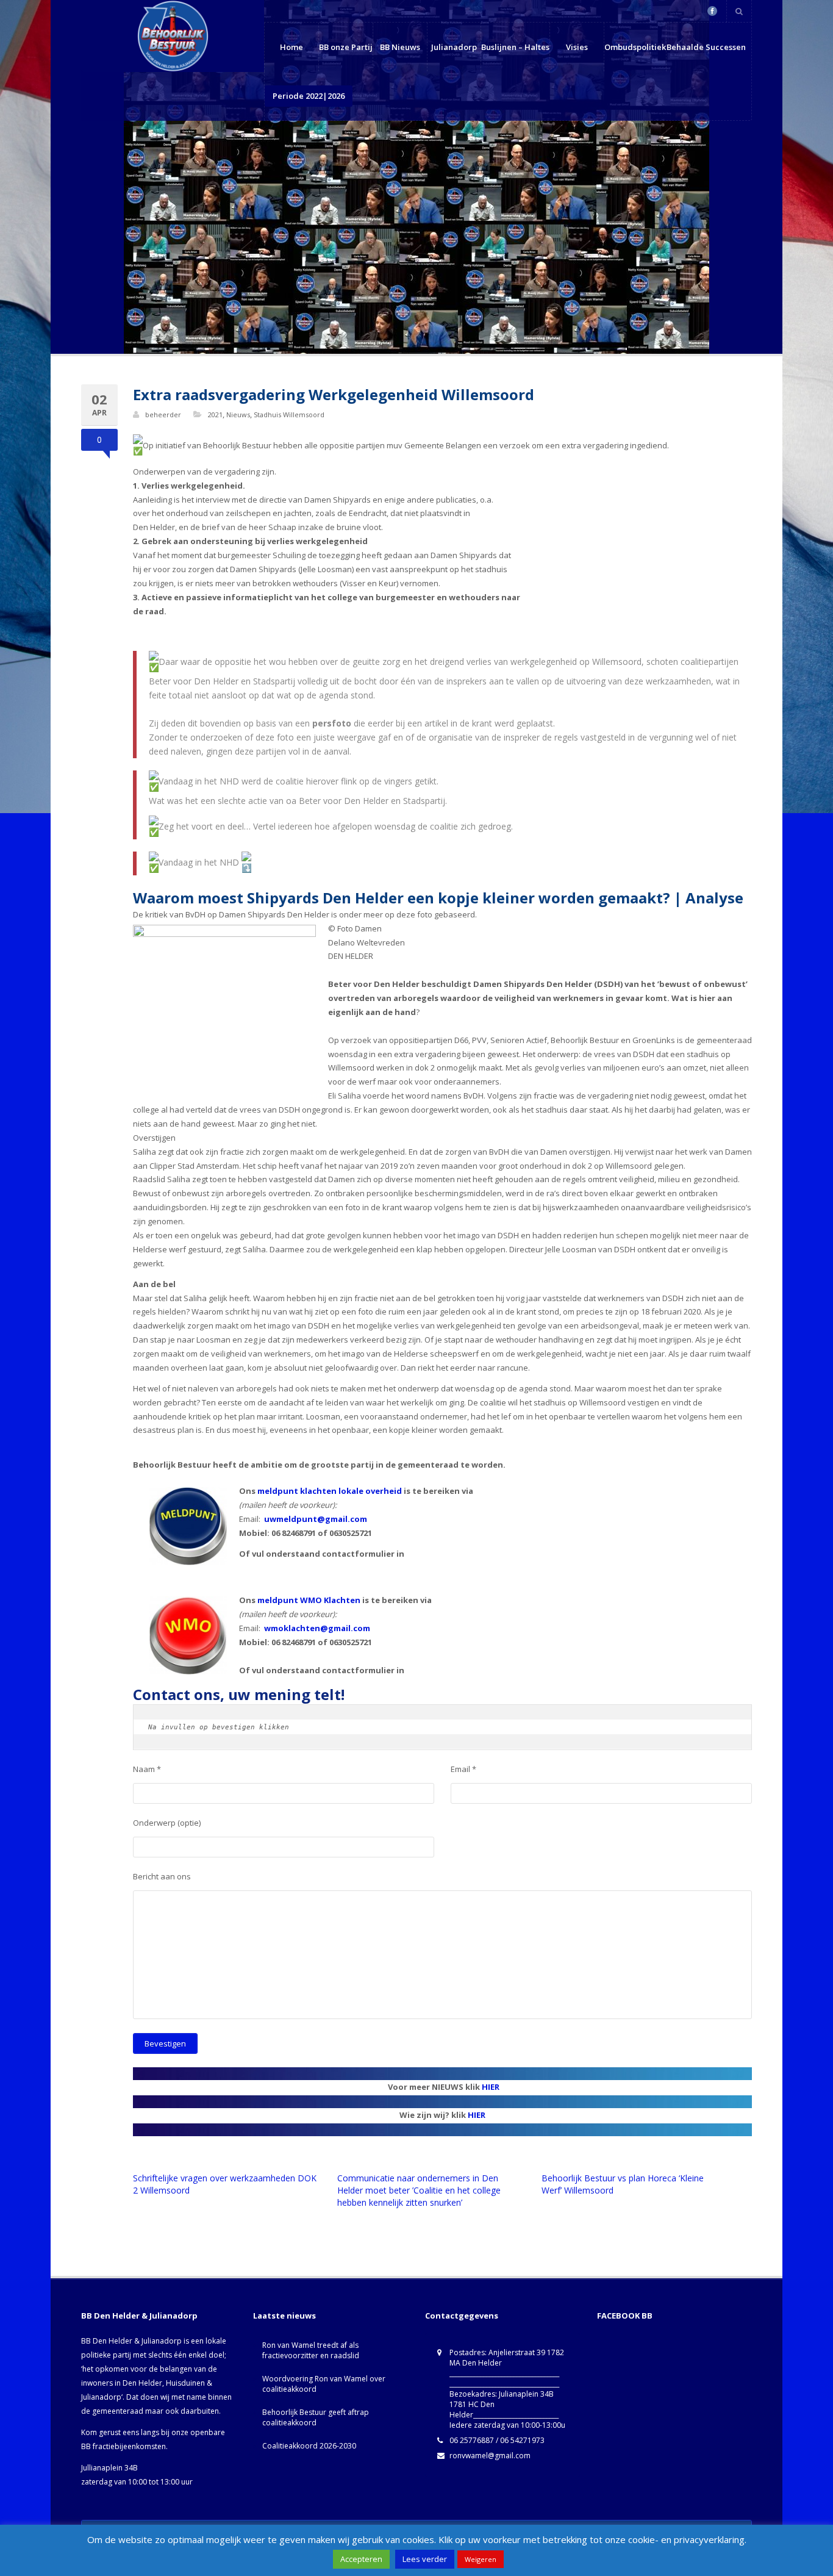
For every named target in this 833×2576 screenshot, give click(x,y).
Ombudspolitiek (635, 47)
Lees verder (425, 2559)
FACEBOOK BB (625, 2316)
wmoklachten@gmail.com (317, 1628)
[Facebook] (712, 11)
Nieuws (238, 414)
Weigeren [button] (481, 2559)
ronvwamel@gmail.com (490, 2456)
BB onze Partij (346, 47)
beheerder (163, 414)
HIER (491, 2087)
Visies (577, 47)
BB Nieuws (400, 47)
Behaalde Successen (706, 47)
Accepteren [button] (361, 2559)
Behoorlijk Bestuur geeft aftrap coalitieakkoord (316, 2417)
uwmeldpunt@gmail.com (316, 1519)
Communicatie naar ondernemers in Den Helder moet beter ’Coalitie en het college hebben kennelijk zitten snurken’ (419, 2190)
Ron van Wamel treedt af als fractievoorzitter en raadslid (311, 2350)
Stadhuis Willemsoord (289, 414)
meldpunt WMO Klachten (309, 1600)
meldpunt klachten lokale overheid (330, 1491)
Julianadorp (454, 47)
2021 (215, 414)
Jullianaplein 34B (109, 2468)
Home (291, 47)
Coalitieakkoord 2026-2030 (309, 2446)
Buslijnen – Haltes (515, 47)
